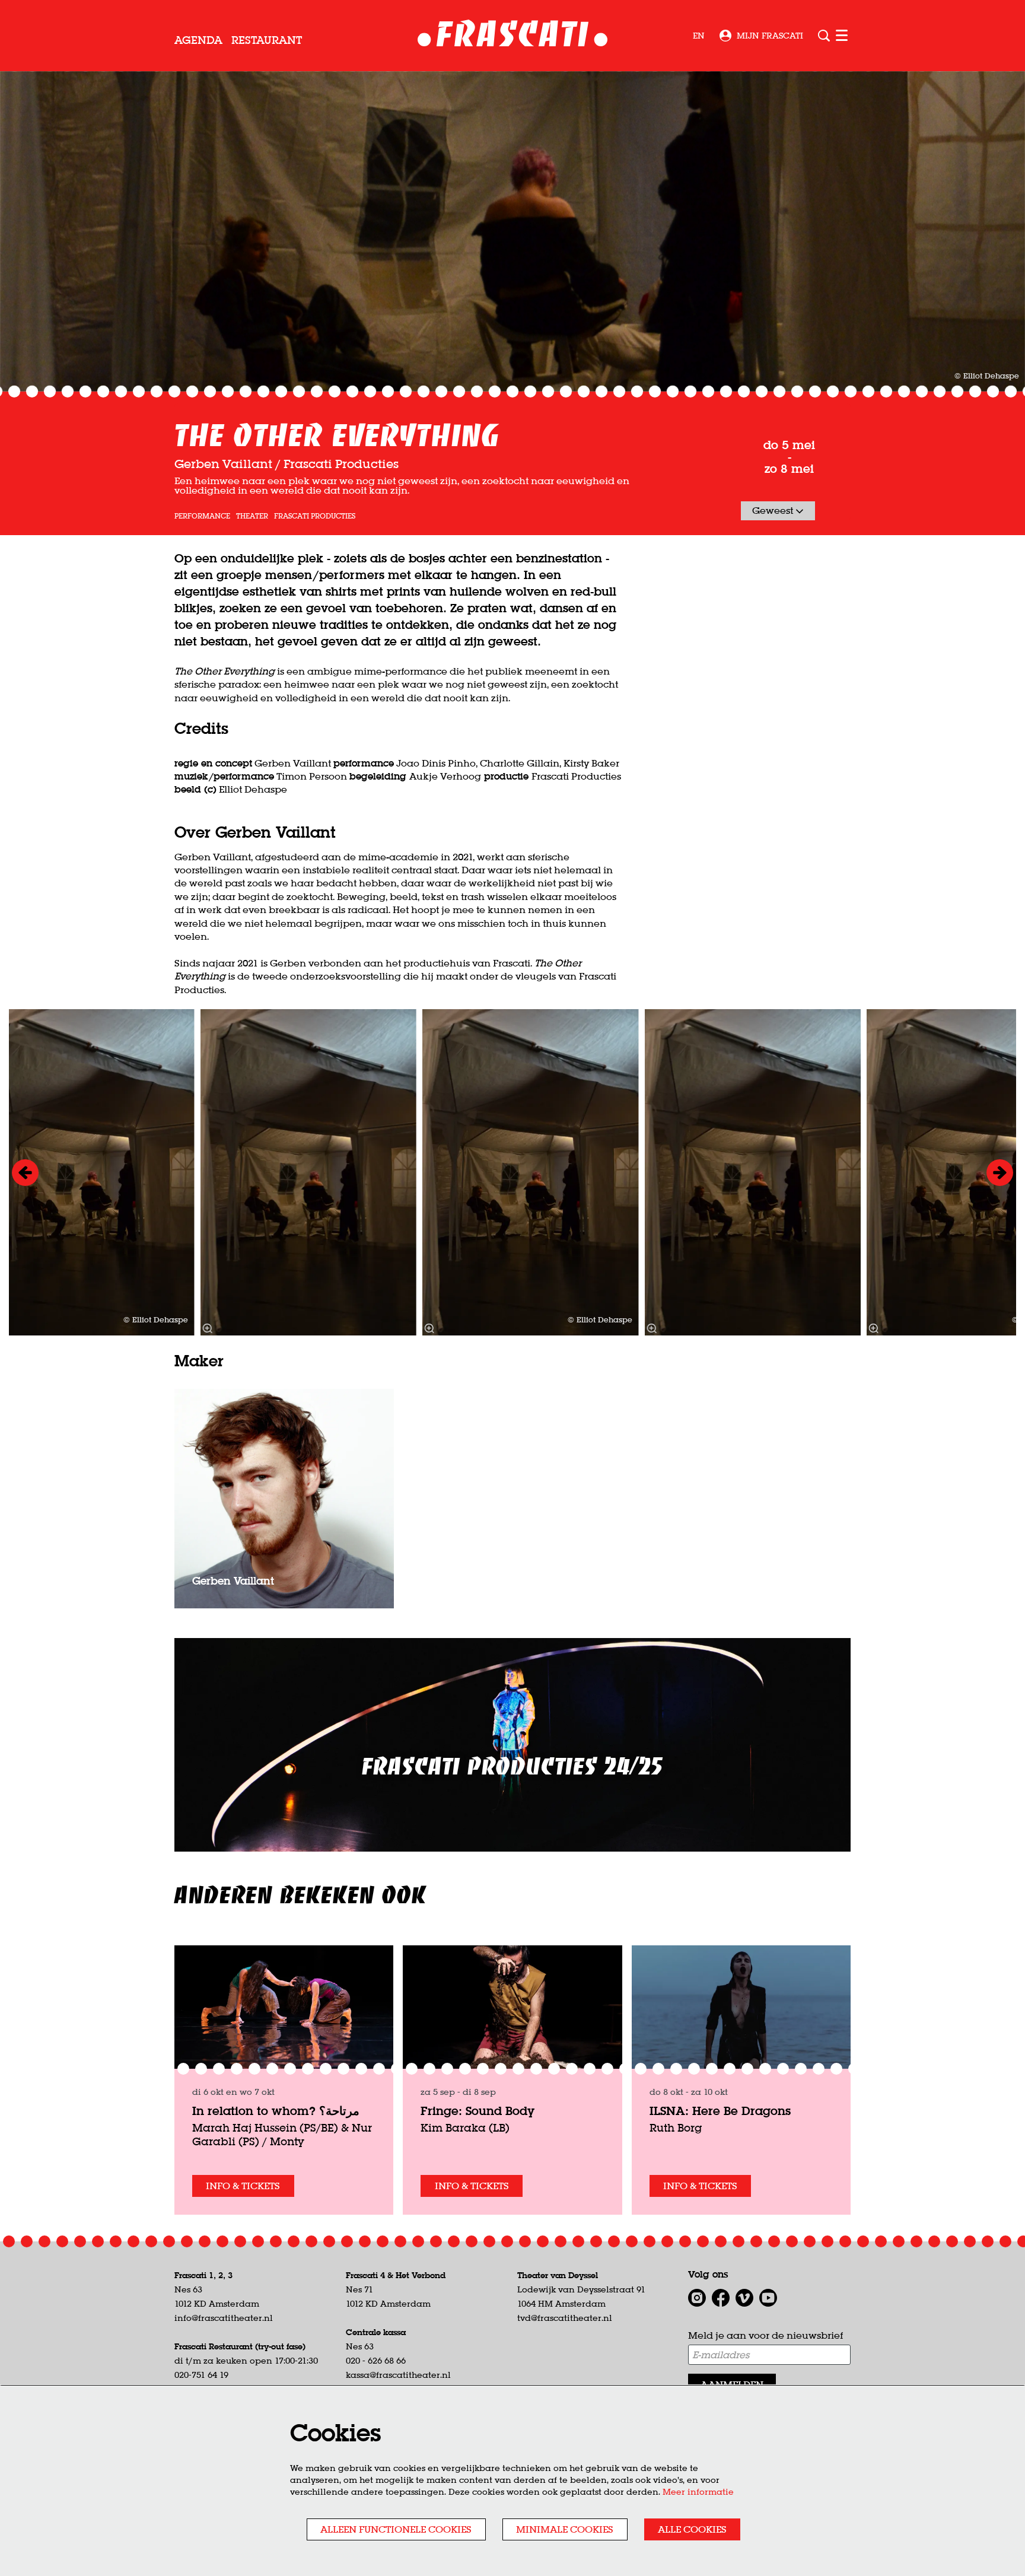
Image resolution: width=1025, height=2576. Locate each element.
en (699, 36)
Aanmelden (732, 2384)
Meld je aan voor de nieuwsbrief (765, 2335)
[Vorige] (25, 1173)
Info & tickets (243, 2186)
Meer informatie (698, 2492)
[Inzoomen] (429, 1328)
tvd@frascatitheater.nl (565, 2318)
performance (202, 516)
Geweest (774, 510)
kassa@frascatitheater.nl (398, 2375)
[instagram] (697, 2298)
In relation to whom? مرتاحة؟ (276, 2111)
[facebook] (721, 2298)
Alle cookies (692, 2529)
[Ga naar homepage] (513, 36)
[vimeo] (744, 2298)
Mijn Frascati (770, 36)
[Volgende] (1000, 1173)
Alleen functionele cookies (396, 2529)
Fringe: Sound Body (478, 2111)
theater (252, 516)
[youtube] (768, 2298)
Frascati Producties (315, 516)
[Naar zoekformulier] (824, 36)
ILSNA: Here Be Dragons (720, 2111)
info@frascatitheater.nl (224, 2318)
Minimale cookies (565, 2529)
